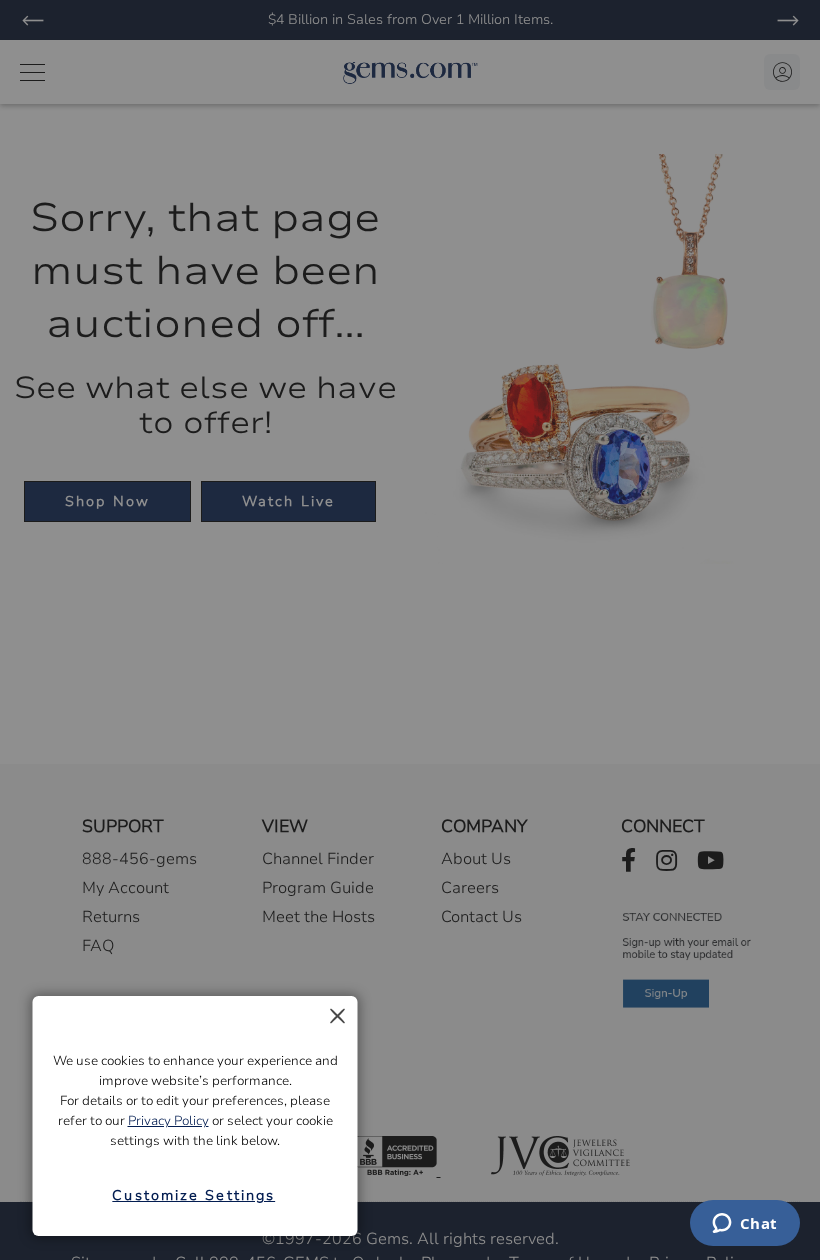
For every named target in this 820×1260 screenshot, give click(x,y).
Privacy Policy (168, 1121)
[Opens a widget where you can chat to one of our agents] (744, 1225)
